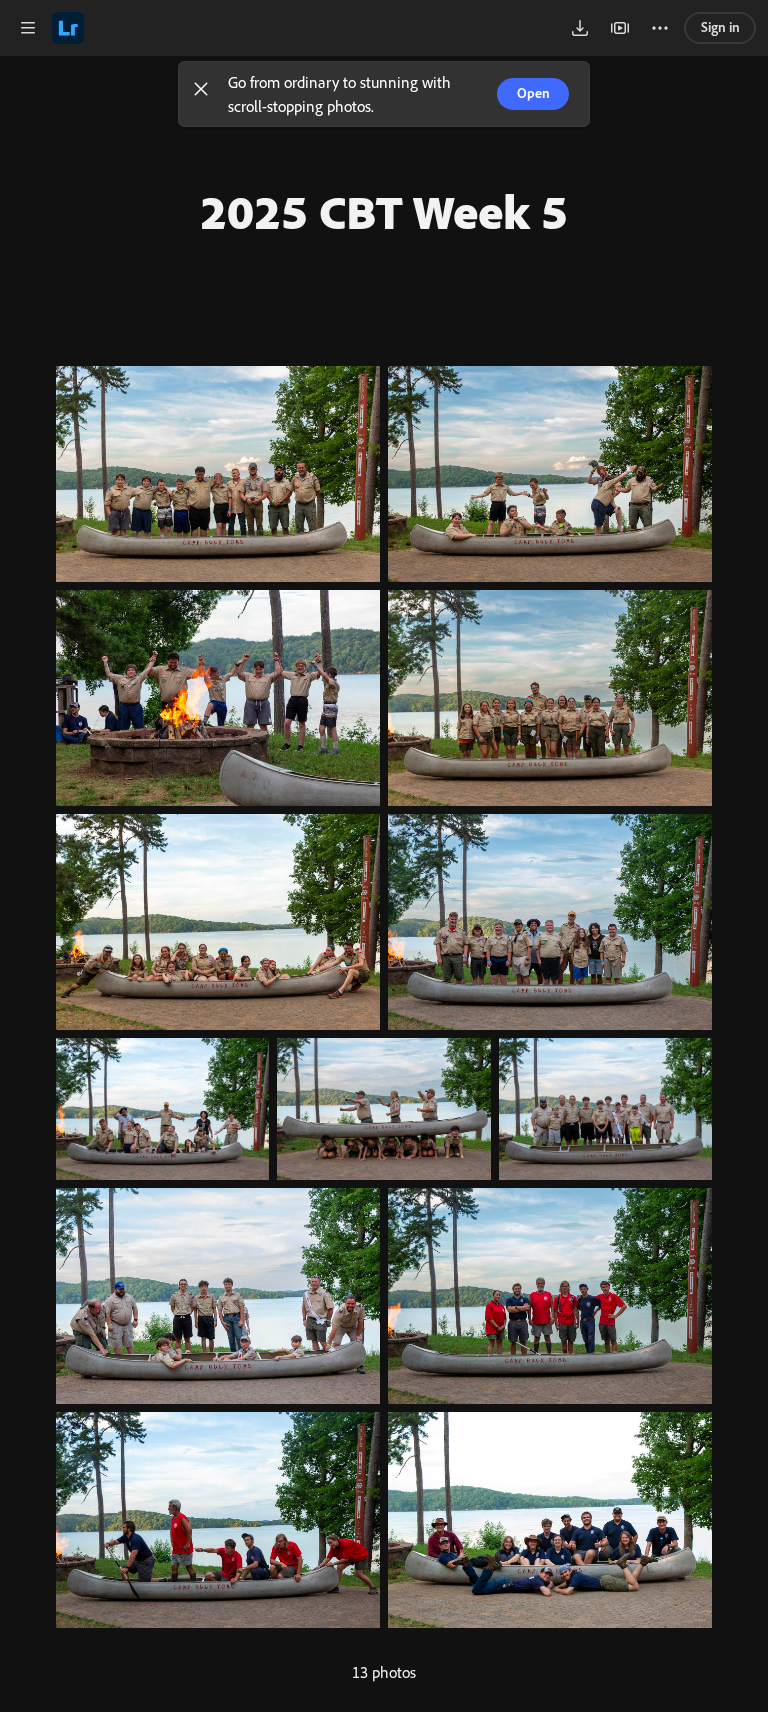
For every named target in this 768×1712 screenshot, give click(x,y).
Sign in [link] (720, 27)
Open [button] (533, 93)
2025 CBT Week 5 (384, 211)
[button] (201, 94)
